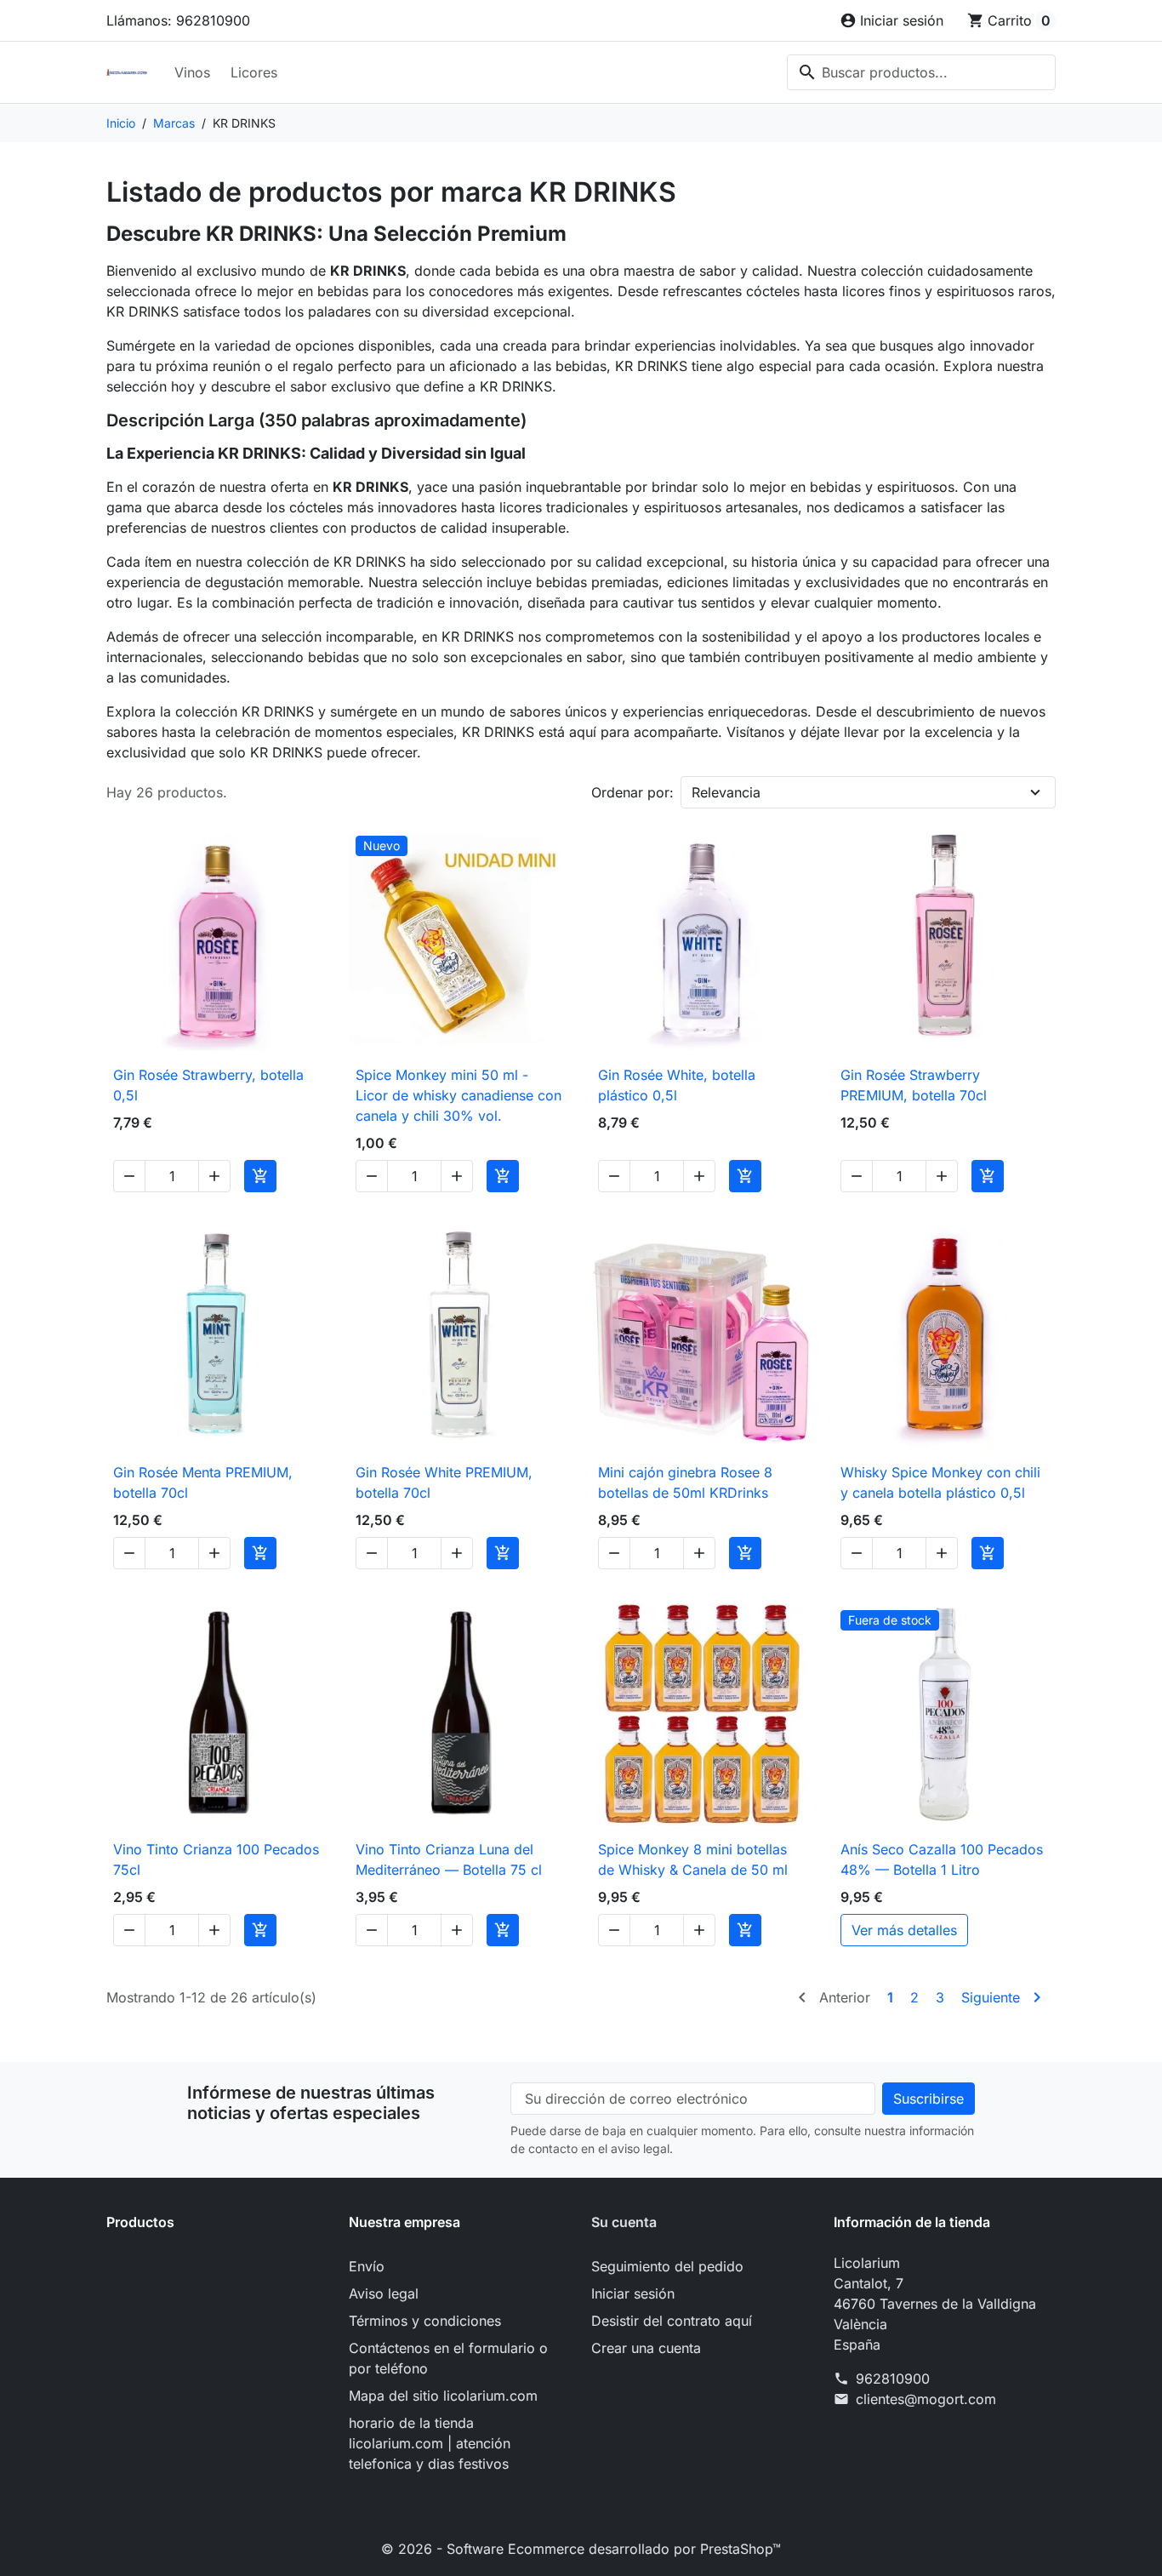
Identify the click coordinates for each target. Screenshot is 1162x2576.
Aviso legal (384, 2293)
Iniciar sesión (633, 2293)
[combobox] (921, 72)
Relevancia (726, 792)
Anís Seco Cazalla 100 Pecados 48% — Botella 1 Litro (942, 1859)
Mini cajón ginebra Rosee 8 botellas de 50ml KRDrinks (685, 1482)
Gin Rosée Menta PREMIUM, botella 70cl (203, 1482)
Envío (367, 2266)
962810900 (893, 2379)
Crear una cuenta (646, 2348)
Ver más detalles (904, 1930)
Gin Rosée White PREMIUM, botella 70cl (444, 1482)
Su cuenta (624, 2222)
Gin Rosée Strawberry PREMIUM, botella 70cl (914, 1085)
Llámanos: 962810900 (178, 20)
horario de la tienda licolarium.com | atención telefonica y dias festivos (430, 2443)
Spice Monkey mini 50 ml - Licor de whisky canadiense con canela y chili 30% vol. (459, 1095)
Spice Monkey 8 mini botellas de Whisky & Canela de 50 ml (693, 1859)
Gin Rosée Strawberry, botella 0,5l (208, 1085)
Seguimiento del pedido (667, 2266)
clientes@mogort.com (926, 2399)
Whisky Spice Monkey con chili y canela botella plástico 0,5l (940, 1482)
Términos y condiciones (425, 2321)
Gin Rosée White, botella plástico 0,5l (677, 1085)
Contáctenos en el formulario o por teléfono (448, 2358)
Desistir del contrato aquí (672, 2321)
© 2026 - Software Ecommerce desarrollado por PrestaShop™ (581, 2549)
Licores (254, 72)
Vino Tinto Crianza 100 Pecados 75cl (216, 1859)
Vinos (192, 72)
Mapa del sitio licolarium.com (443, 2396)
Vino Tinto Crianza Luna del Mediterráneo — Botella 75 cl (449, 1859)
